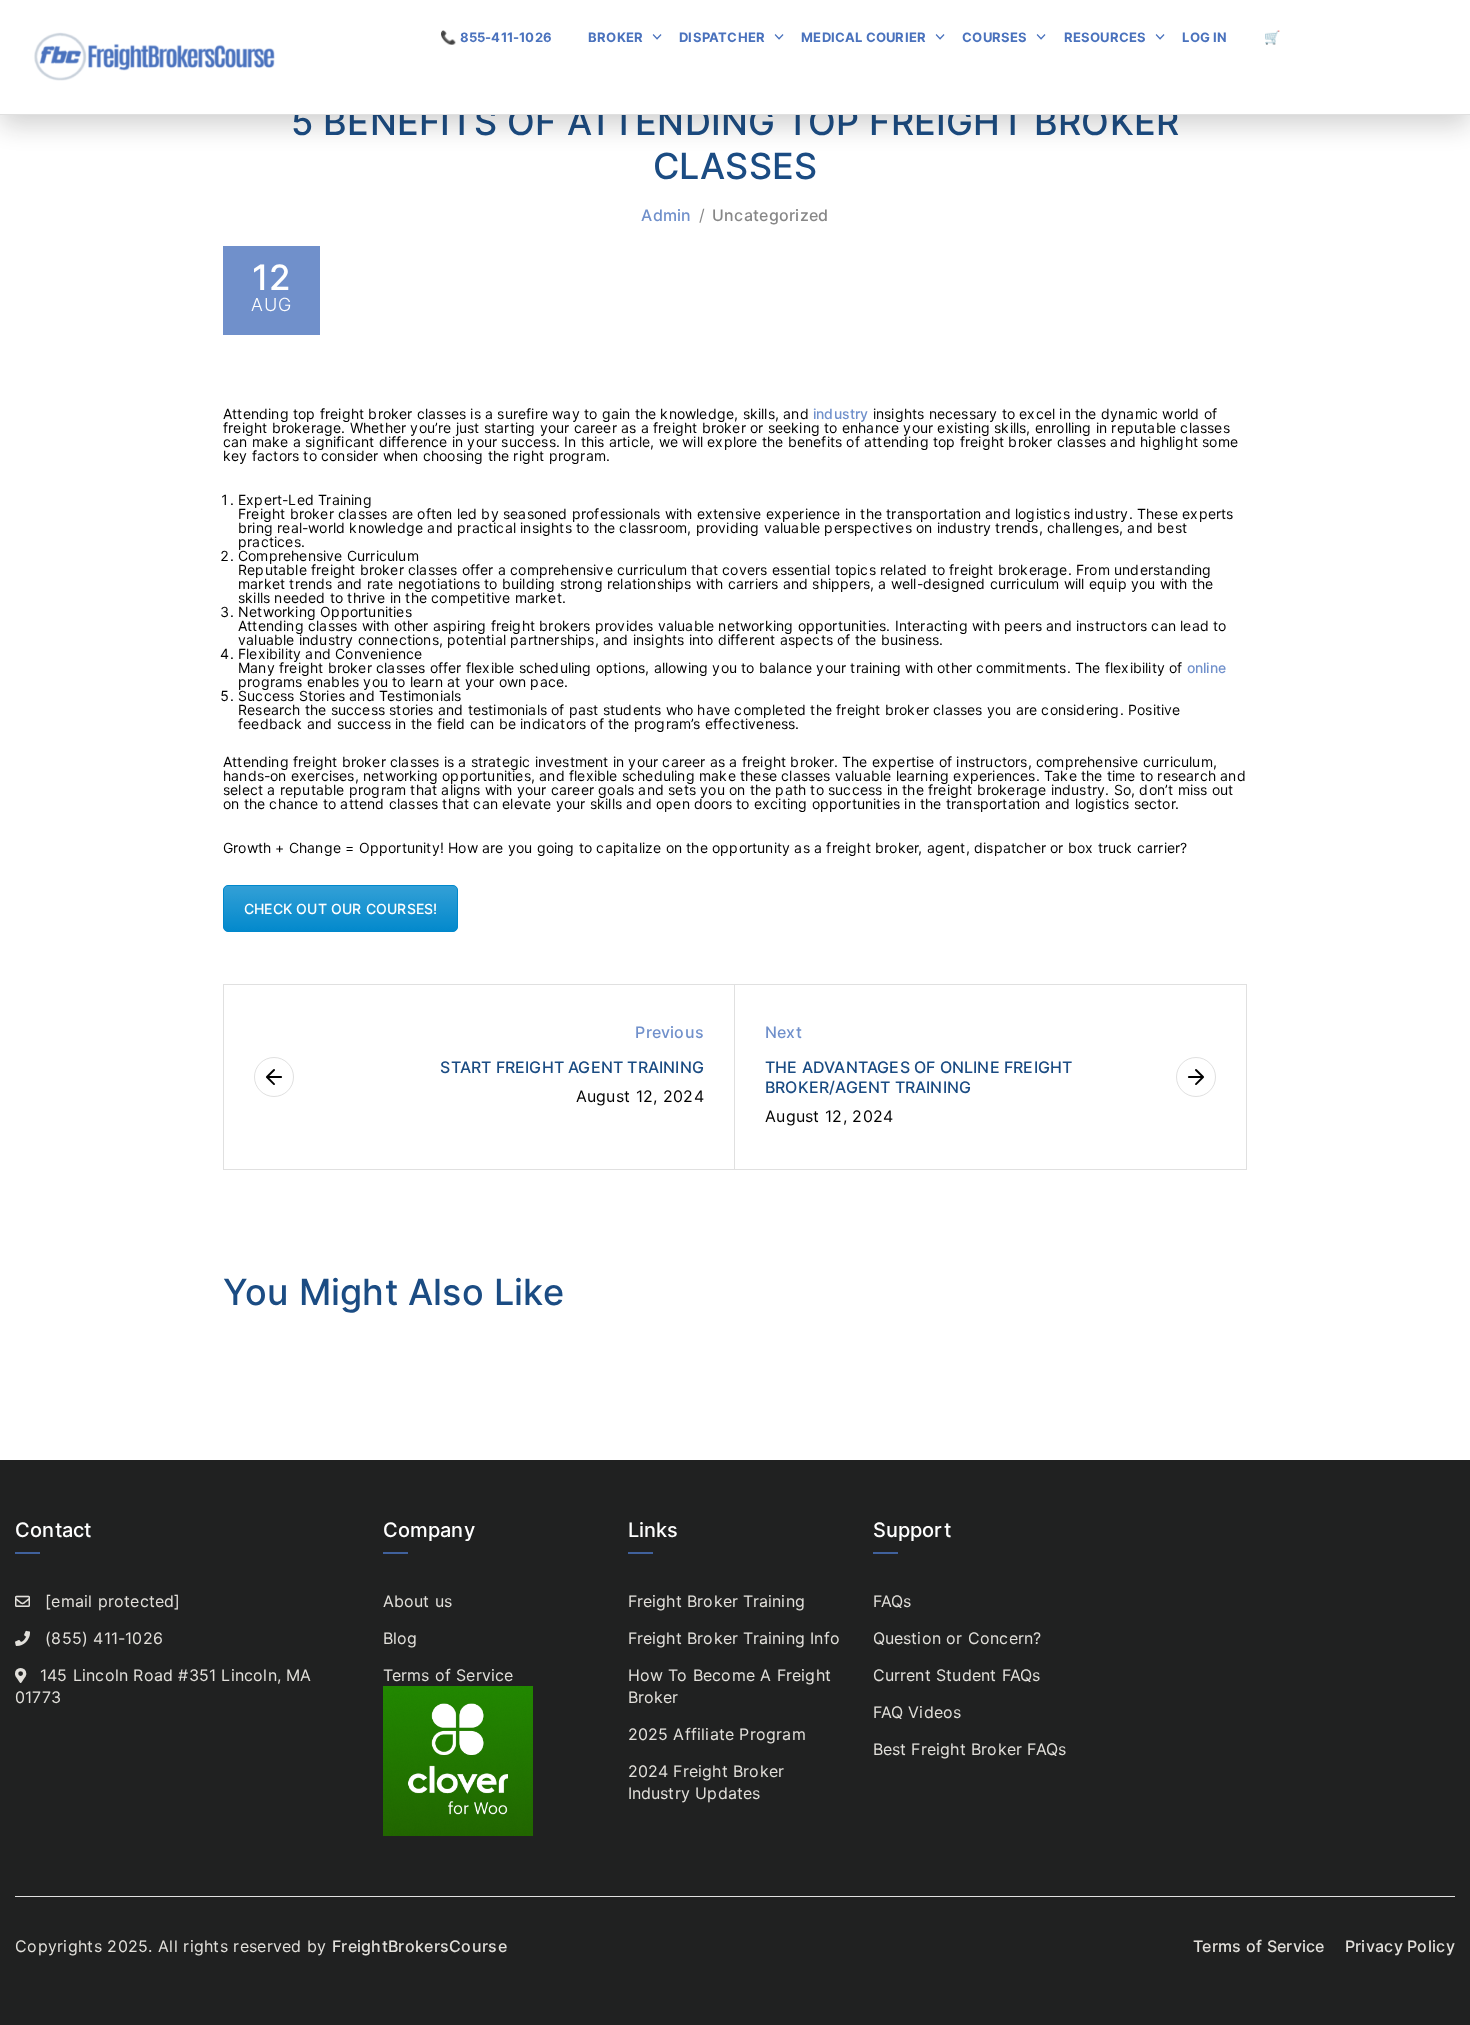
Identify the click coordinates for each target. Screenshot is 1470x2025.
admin (666, 215)
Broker (615, 37)
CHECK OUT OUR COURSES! (340, 908)
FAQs (892, 1601)
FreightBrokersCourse (419, 1946)
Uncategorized (770, 215)
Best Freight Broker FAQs (970, 1749)
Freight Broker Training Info (734, 1638)
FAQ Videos (917, 1712)
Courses (994, 37)
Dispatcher (722, 37)
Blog (400, 1638)
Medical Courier (863, 37)
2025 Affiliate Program (717, 1734)
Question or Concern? (957, 1638)
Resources (1105, 37)
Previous (669, 1032)
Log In (1204, 37)
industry (843, 413)
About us (418, 1601)
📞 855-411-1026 (496, 37)
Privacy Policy (1400, 1946)
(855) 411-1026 (104, 1638)
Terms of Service (448, 1675)
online (1206, 667)
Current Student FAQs (957, 1675)
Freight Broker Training (717, 1601)
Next (783, 1032)
